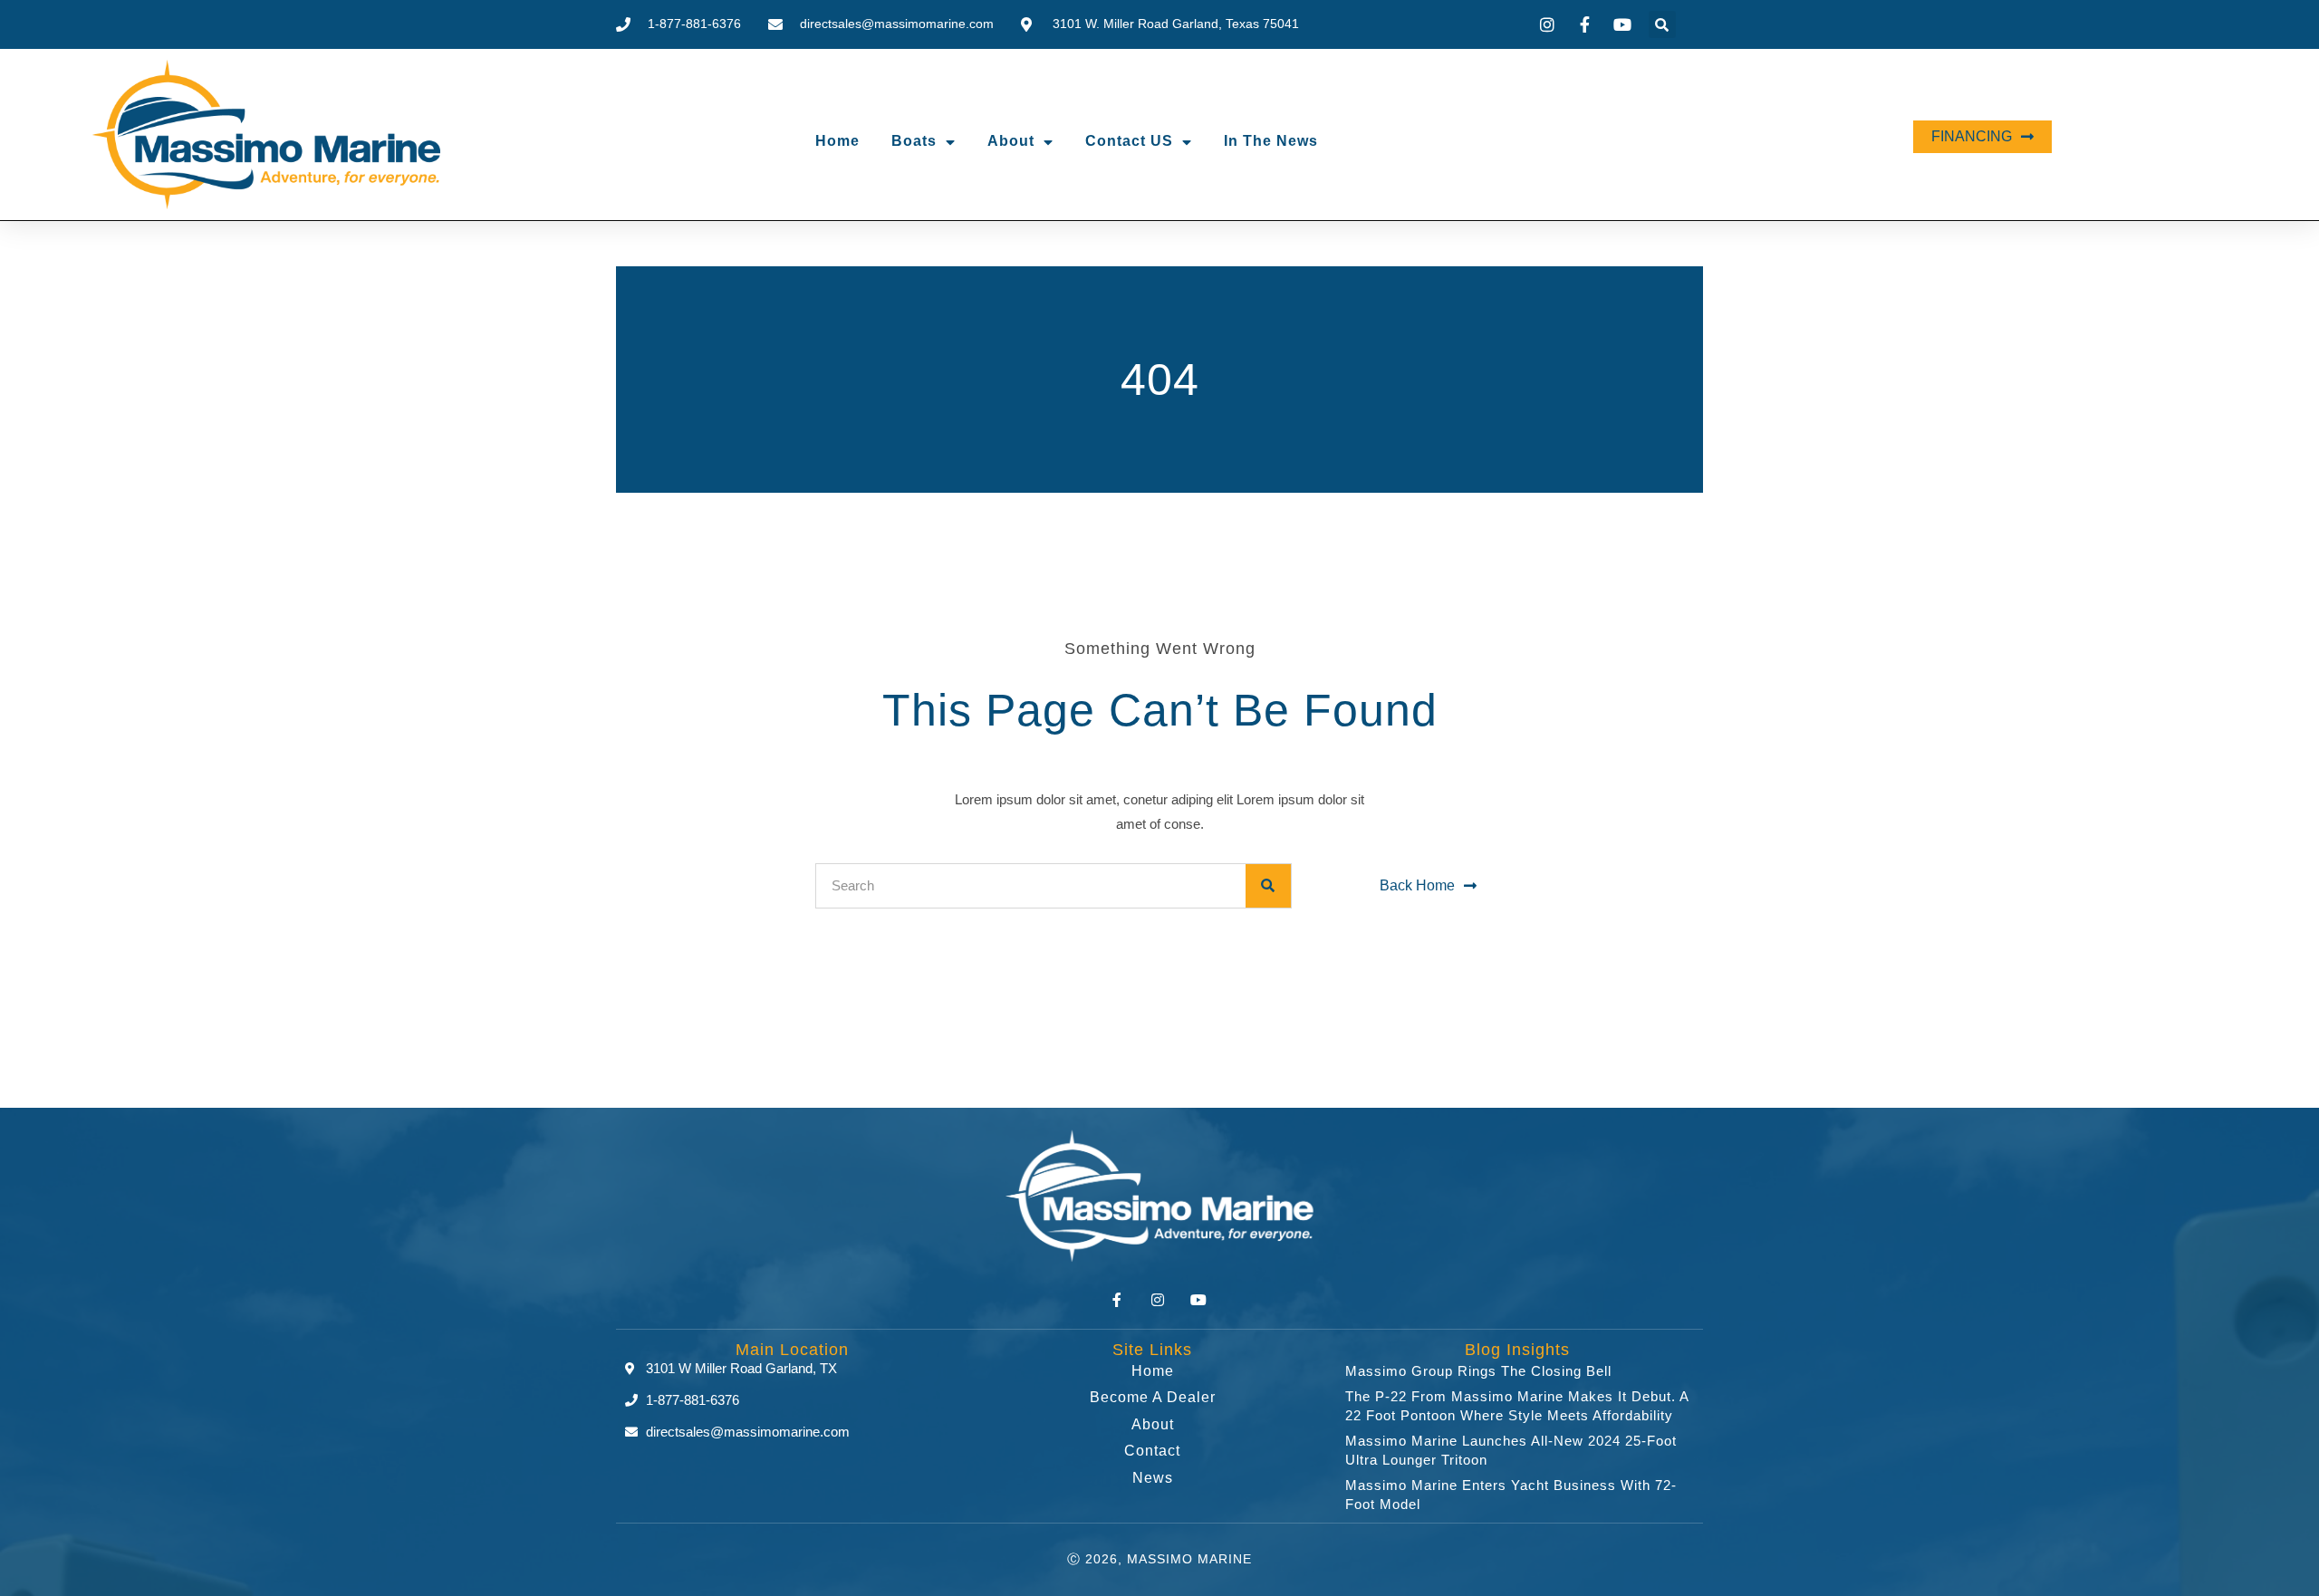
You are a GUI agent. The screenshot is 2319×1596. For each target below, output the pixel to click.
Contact (1152, 1451)
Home (837, 141)
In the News (1271, 141)
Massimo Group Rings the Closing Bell (1478, 1371)
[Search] (1268, 886)
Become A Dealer (1153, 1397)
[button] (1662, 24)
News (1153, 1478)
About (1153, 1424)
